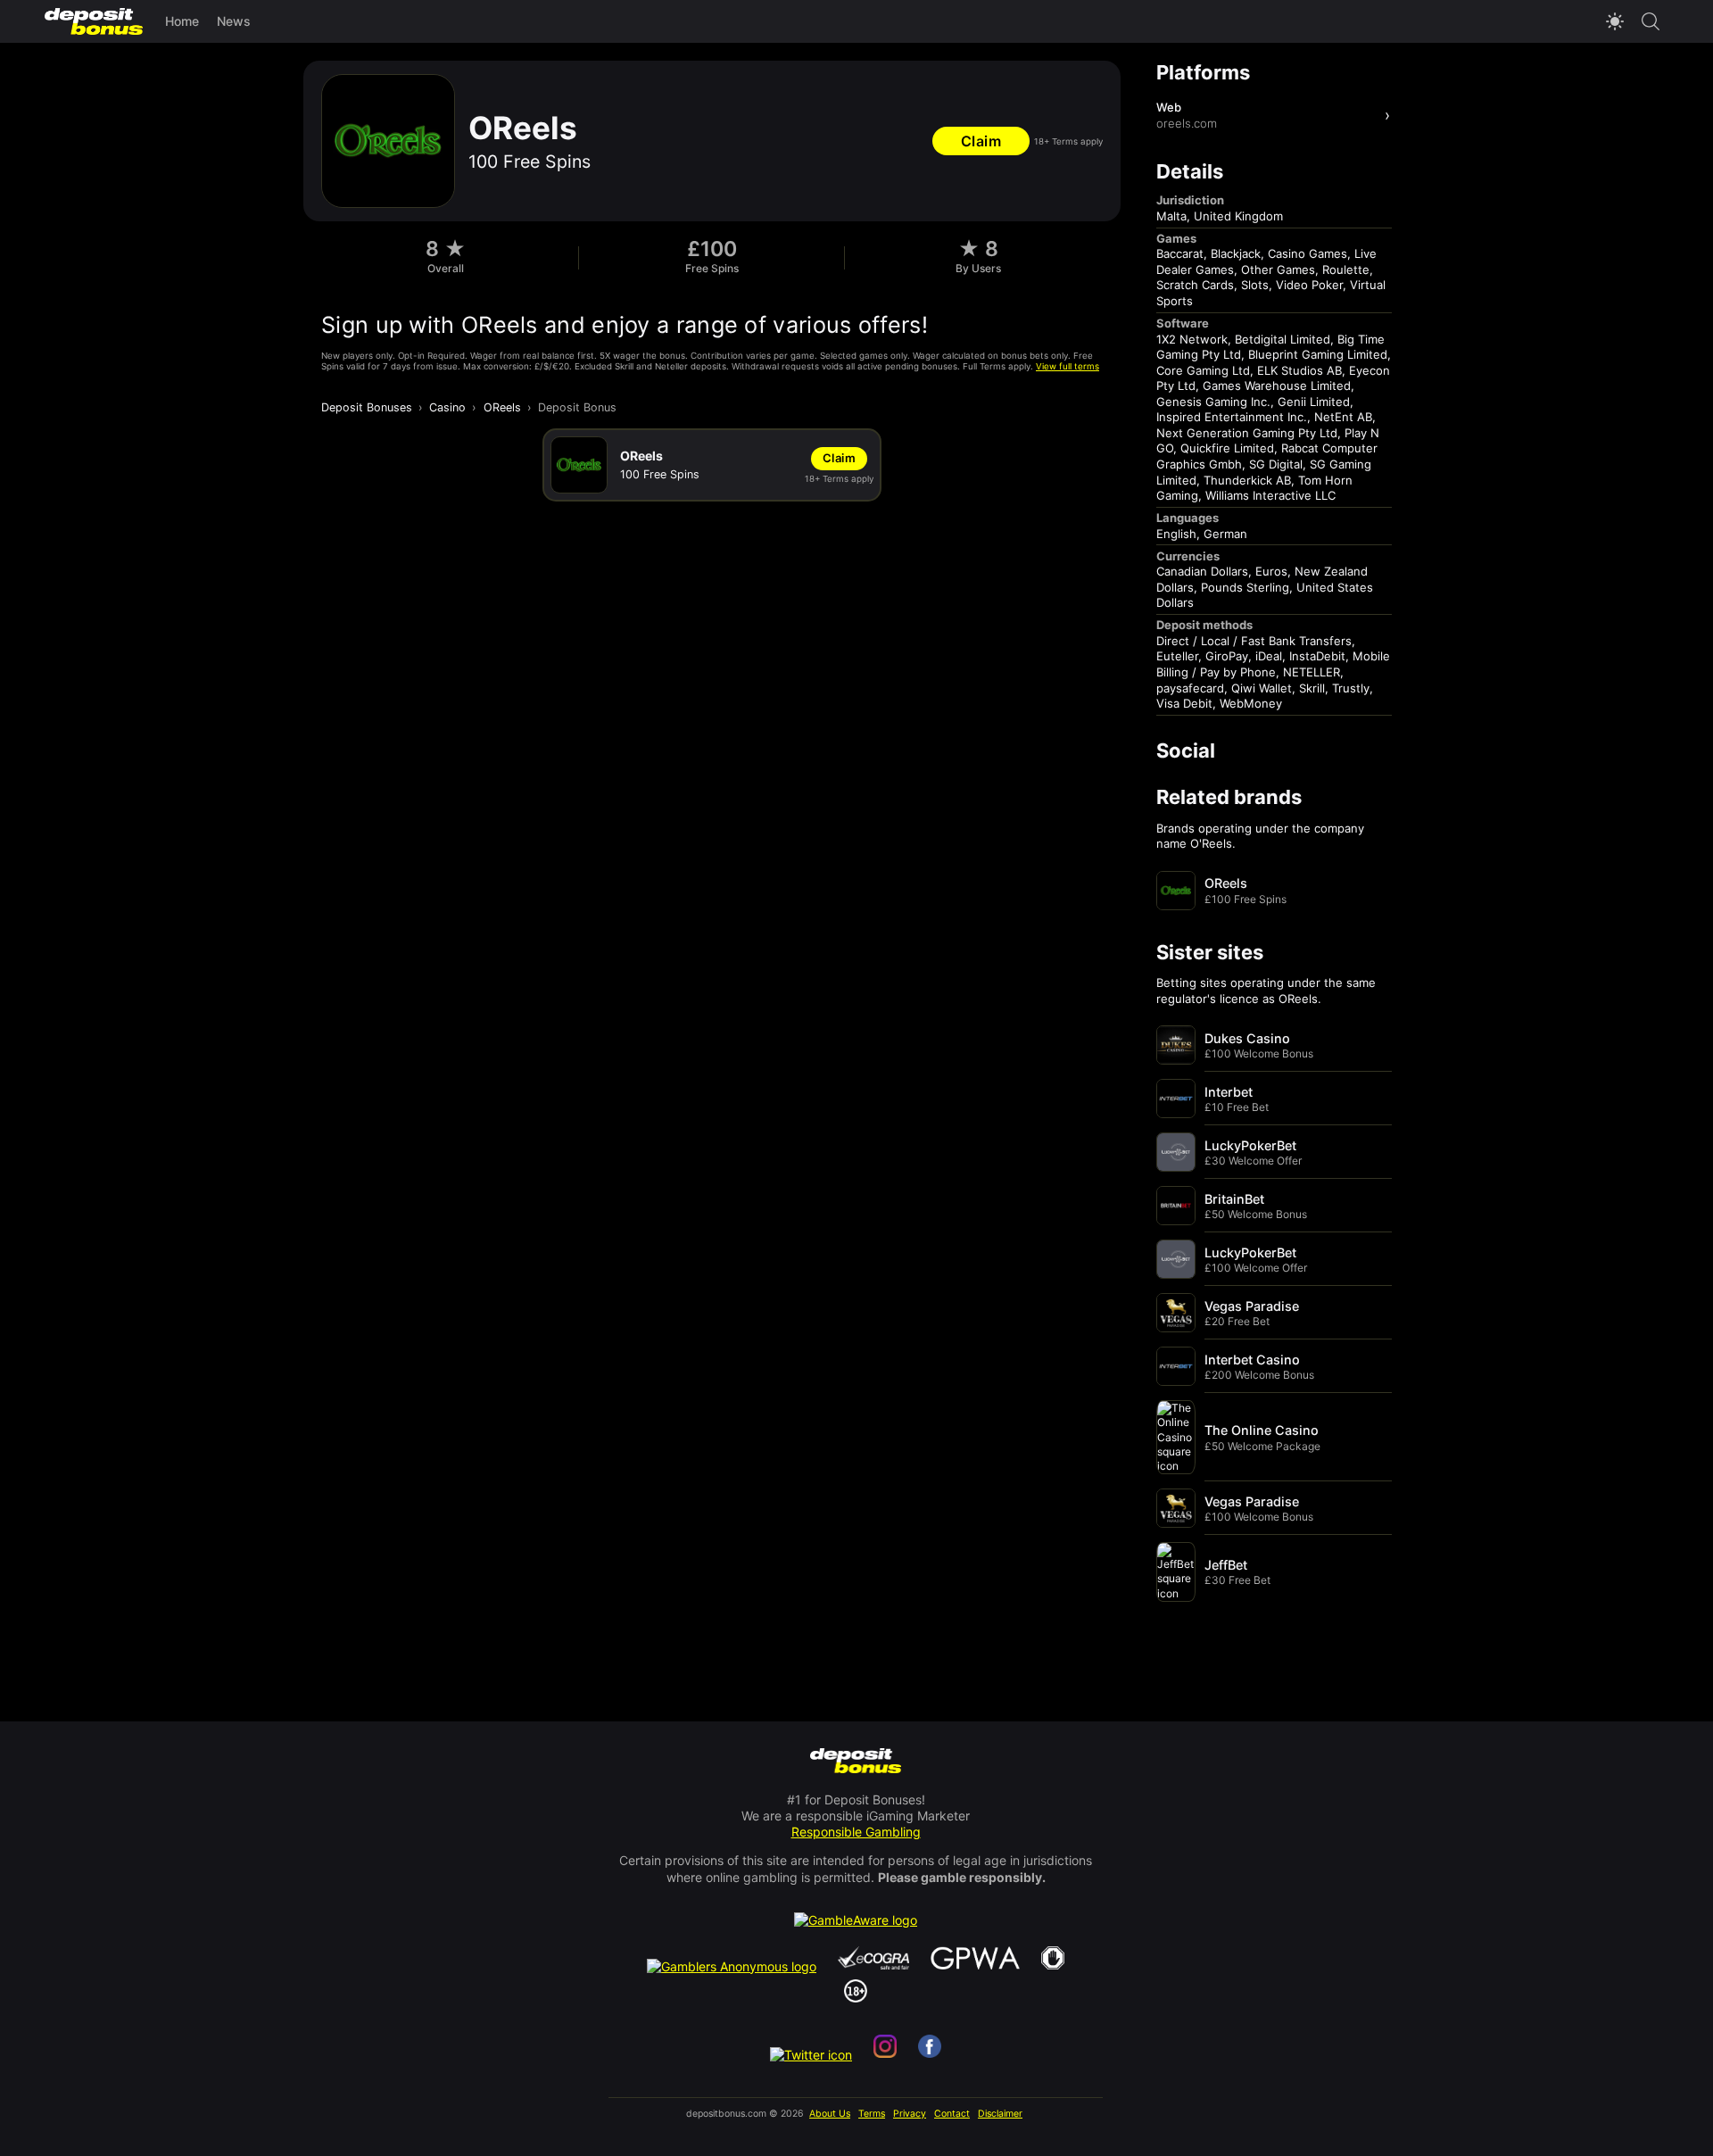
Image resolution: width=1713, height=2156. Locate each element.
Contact (952, 2114)
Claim (981, 141)
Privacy (910, 2114)
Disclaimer (1000, 2114)
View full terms (1068, 366)
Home (182, 21)
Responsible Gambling (856, 1832)
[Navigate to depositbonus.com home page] (856, 1762)
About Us (830, 2114)
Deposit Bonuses (367, 407)
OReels (502, 407)
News (234, 21)
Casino (447, 407)
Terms (872, 2114)
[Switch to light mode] (1615, 21)
